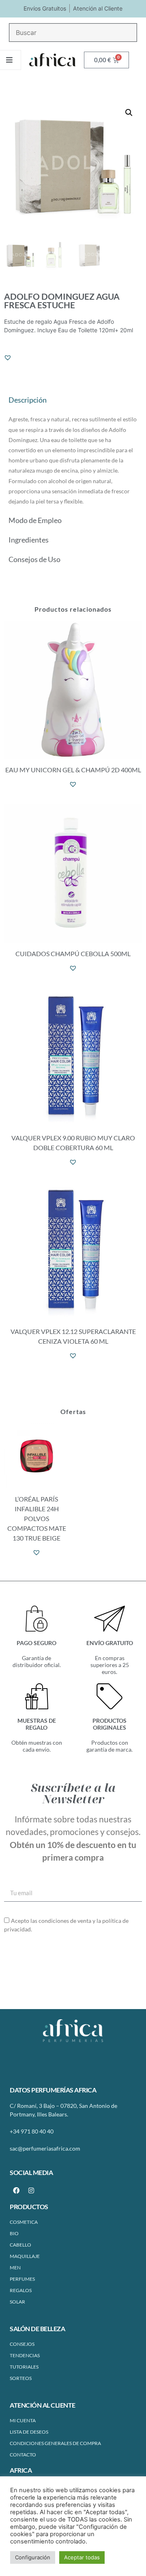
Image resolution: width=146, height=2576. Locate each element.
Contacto (23, 2455)
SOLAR (17, 2302)
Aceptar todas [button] (82, 2557)
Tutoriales (24, 2367)
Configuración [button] (33, 2557)
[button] (129, 113)
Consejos (22, 2344)
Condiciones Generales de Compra (55, 2443)
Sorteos (21, 2378)
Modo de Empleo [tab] (35, 520)
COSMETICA (24, 2222)
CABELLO (20, 2245)
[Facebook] (16, 2190)
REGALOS (21, 2290)
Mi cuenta (23, 2420)
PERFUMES (22, 2279)
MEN (15, 2268)
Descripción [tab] (28, 400)
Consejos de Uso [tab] (34, 559)
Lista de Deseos (29, 2432)
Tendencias (25, 2355)
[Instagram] (31, 2190)
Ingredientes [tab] (29, 540)
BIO (14, 2233)
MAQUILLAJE (25, 2256)
